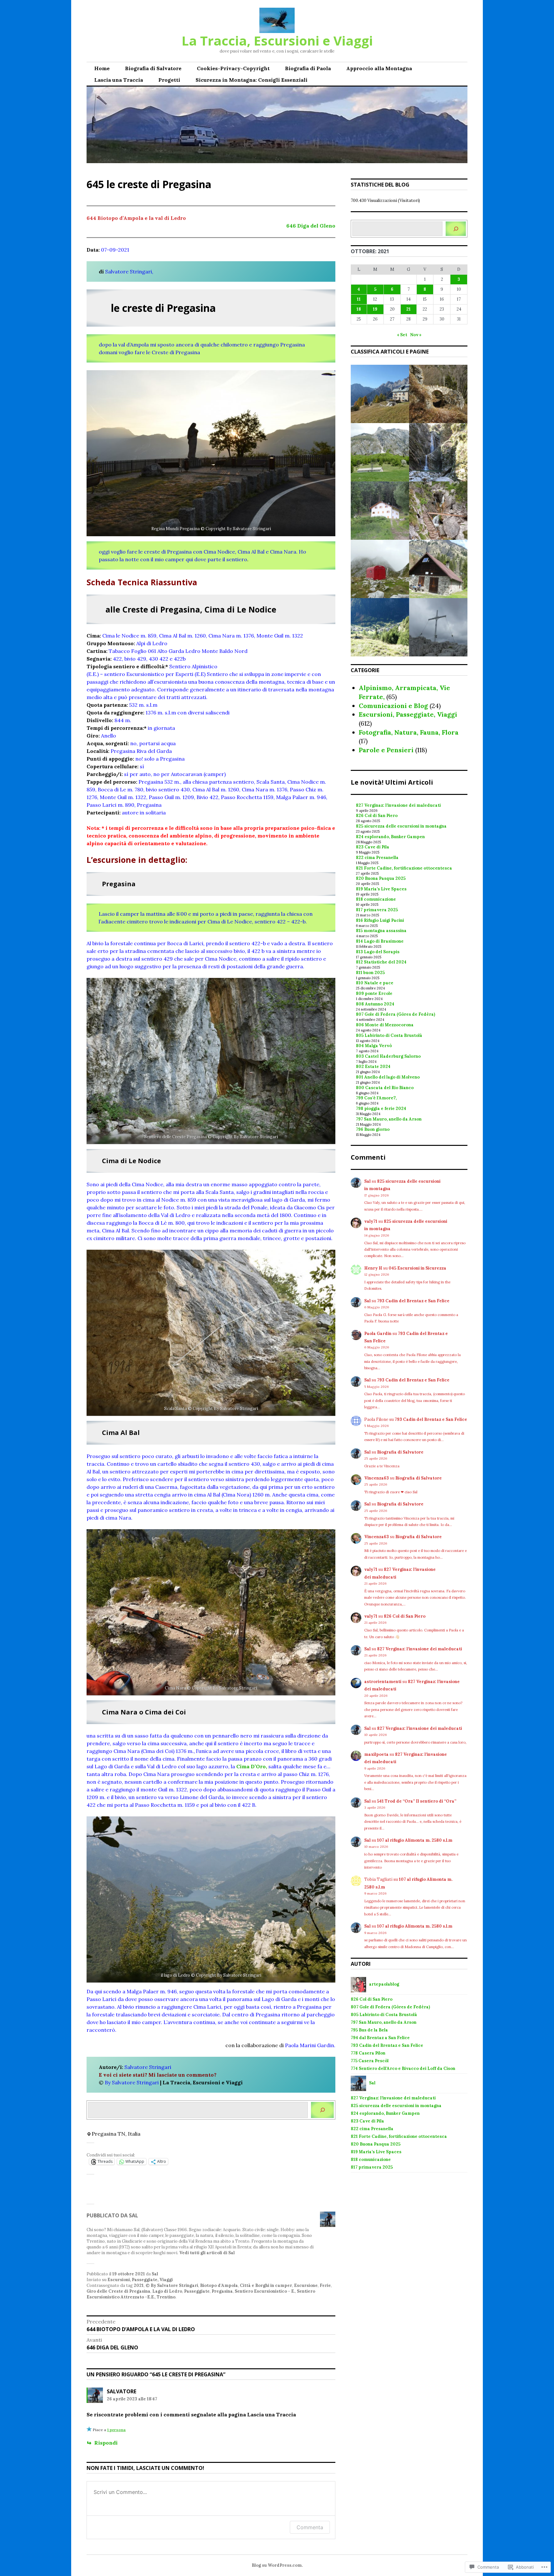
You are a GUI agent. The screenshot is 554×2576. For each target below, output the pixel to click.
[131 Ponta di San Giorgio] (438, 394)
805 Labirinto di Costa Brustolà (389, 1035)
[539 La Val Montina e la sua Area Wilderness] (380, 511)
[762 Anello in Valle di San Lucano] (438, 569)
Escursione (306, 2285)
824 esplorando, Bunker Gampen (390, 837)
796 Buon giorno (373, 1129)
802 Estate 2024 (373, 1067)
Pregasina (222, 2291)
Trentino (166, 2297)
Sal (155, 2274)
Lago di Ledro (167, 2291)
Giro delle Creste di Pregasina (118, 2291)
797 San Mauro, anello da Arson (389, 1119)
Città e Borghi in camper (266, 2285)
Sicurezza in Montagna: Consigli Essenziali (252, 80)
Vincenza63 (377, 1478)
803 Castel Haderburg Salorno (388, 1056)
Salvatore (122, 2391)
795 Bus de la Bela (369, 2030)
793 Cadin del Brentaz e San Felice (413, 1301)
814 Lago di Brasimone (380, 941)
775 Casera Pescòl (370, 2061)
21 (408, 309)
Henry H (373, 1268)
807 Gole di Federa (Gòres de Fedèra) (395, 1014)
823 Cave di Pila (373, 847)
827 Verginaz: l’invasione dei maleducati (398, 805)
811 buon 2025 (370, 973)
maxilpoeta (376, 1754)
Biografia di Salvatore (153, 68)
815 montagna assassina (381, 931)
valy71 (371, 1221)
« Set (402, 335)
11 (359, 299)
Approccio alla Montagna (379, 68)
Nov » (416, 335)
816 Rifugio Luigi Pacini (380, 920)
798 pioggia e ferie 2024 (381, 1109)
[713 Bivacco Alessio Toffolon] (380, 569)
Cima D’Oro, (252, 1766)
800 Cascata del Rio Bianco (385, 1088)
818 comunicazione (376, 899)
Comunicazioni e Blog (393, 706)
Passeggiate (197, 2291)
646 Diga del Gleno (311, 226)
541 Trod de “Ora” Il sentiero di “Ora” (417, 1801)
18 (359, 309)
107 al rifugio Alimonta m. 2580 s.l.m (415, 1840)
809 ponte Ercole (374, 993)
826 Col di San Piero (377, 816)
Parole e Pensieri (386, 750)
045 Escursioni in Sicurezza (417, 1268)
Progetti (169, 80)
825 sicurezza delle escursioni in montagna (401, 826)
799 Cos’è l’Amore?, (376, 1098)
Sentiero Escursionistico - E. (265, 2291)
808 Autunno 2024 (375, 1004)
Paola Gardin (378, 1334)
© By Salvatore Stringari (172, 2285)
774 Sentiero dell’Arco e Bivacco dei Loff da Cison (403, 2068)
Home (102, 68)
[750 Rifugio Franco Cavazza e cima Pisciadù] (438, 627)
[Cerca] (322, 2110)
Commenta (310, 2527)
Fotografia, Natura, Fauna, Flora (409, 732)
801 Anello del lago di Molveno (388, 1077)
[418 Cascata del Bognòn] (438, 452)
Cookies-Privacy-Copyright (233, 68)
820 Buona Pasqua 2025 (381, 878)
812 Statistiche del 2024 (381, 962)
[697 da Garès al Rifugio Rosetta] (438, 511)
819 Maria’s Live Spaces (381, 889)
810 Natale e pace (375, 983)
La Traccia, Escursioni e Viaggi (277, 41)
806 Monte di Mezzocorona (385, 1025)
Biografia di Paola (308, 68)
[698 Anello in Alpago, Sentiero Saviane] (380, 452)
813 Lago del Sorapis (378, 952)
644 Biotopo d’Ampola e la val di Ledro (136, 218)
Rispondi (106, 2443)
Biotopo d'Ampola (219, 2285)
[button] (211, 453)
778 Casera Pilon (368, 2053)
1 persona (116, 2430)
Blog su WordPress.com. (277, 2565)
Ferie (325, 2285)
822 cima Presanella (377, 858)
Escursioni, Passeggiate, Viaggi (140, 2280)
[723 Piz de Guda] (380, 627)
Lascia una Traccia (119, 80)
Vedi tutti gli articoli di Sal (207, 2253)
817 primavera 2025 (377, 910)
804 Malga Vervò (374, 1046)
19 (375, 309)
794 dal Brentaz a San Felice (380, 2038)
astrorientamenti (383, 1682)
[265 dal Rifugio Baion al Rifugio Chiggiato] (380, 394)
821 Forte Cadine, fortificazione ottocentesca (404, 868)
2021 (139, 2285)
